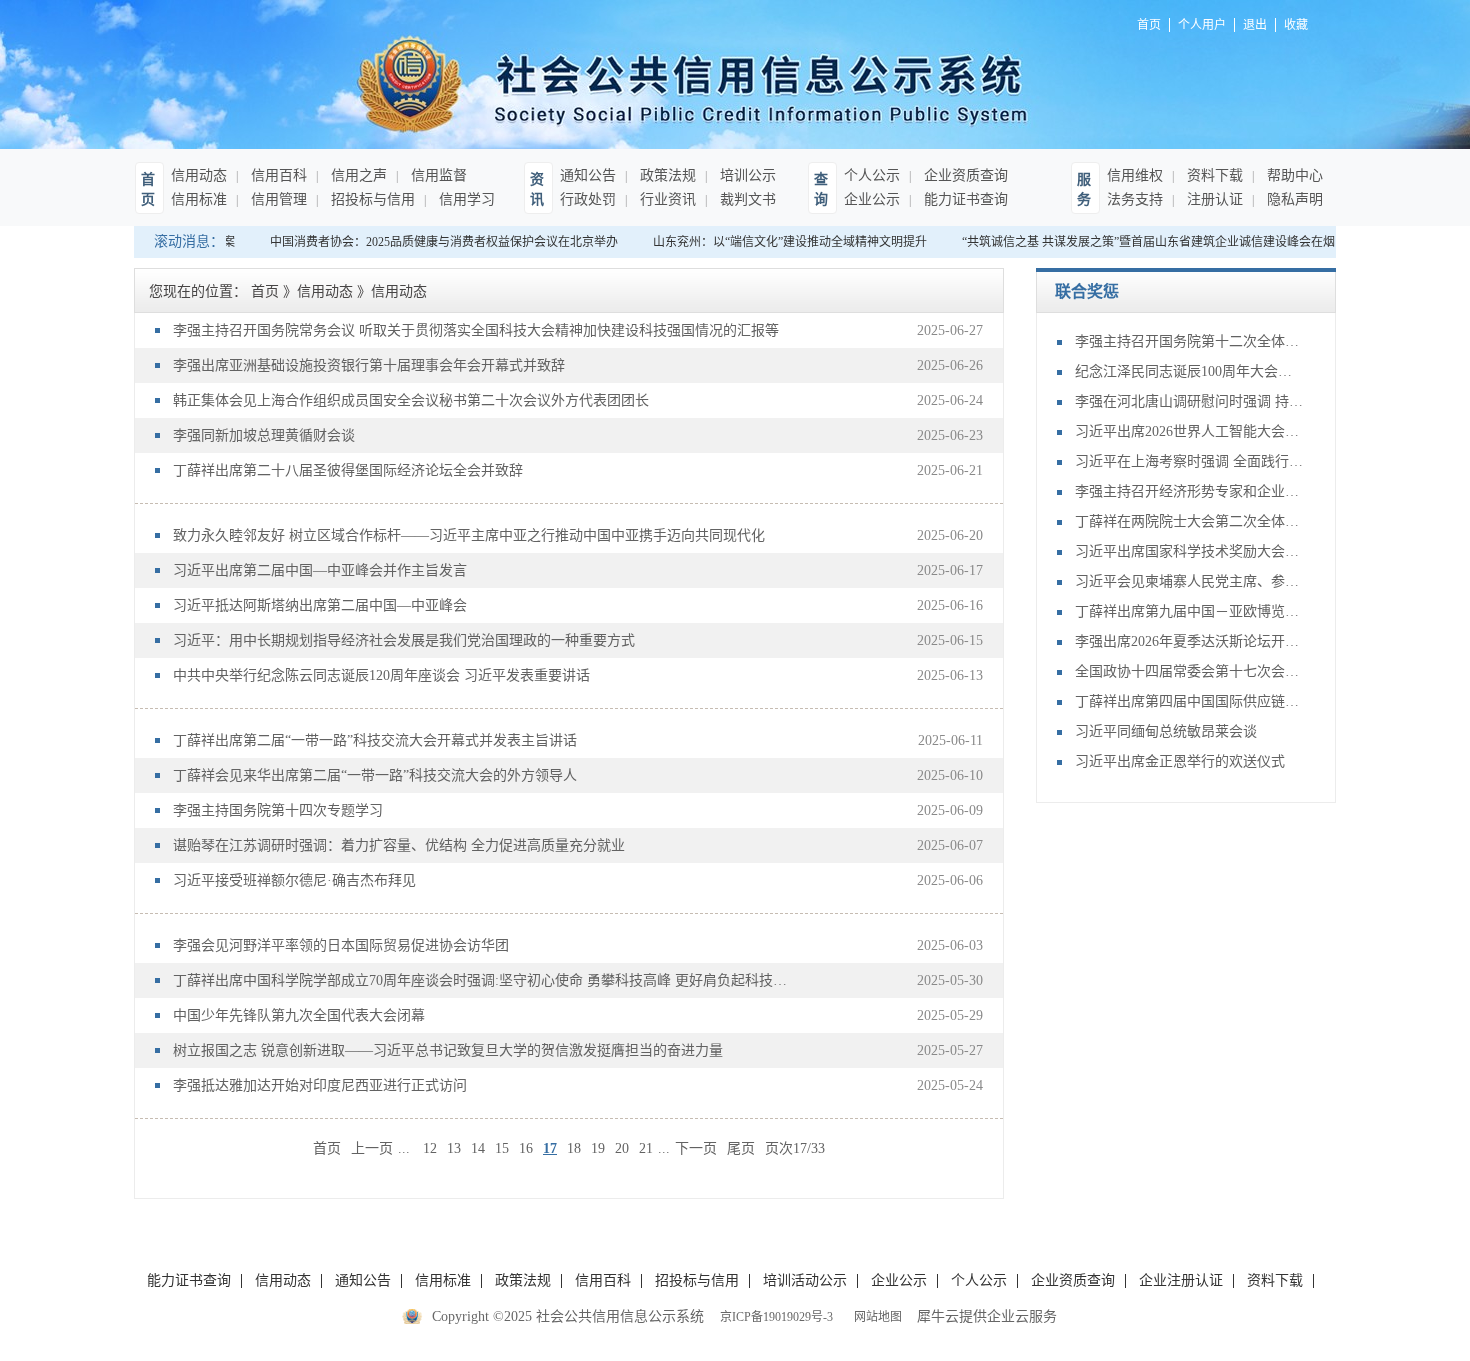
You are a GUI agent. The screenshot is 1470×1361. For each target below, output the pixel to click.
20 (622, 1148)
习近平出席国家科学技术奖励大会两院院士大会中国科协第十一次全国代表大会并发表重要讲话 (1190, 551)
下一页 (696, 1148)
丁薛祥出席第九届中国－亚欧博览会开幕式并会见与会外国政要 (1190, 611)
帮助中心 (1293, 175)
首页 (327, 1148)
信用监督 (437, 175)
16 (526, 1148)
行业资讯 (666, 199)
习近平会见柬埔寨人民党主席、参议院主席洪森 (1190, 581)
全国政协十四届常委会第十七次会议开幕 (1190, 671)
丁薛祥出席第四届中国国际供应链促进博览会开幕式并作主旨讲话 (1190, 701)
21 (646, 1148)
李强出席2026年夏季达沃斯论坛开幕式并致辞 (1190, 641)
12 (430, 1148)
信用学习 (465, 199)
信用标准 (199, 199)
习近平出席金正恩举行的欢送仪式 (1180, 761)
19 (598, 1148)
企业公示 (872, 199)
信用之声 (357, 175)
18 (574, 1148)
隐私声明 (1293, 199)
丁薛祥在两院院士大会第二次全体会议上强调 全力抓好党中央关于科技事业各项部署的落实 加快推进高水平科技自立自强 (1190, 521)
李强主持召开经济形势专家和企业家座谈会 (1190, 491)
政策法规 (666, 175)
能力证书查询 (964, 199)
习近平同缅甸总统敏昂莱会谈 (1166, 731)
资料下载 (1213, 175)
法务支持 (1135, 199)
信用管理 (277, 199)
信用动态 (199, 175)
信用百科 (277, 175)
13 (454, 1148)
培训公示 (746, 175)
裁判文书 (746, 199)
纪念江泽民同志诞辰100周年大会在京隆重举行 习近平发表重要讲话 (1190, 371)
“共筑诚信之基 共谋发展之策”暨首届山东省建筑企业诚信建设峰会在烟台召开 (1157, 242)
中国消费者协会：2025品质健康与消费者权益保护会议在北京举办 (435, 242)
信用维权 (1135, 175)
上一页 (372, 1148)
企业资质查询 (964, 175)
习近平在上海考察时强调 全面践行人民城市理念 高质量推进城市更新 (1190, 461)
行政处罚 (588, 199)
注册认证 (1213, 199)
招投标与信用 (371, 199)
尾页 (741, 1148)
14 (478, 1148)
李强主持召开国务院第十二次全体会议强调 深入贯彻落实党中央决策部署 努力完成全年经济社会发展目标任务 (1190, 341)
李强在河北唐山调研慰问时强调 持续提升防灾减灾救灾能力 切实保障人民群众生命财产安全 (1190, 401)
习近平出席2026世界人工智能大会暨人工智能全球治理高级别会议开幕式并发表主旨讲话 (1190, 431)
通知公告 (588, 175)
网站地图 (875, 1317)
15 (502, 1148)
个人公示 (872, 175)
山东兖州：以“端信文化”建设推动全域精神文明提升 (781, 242)
